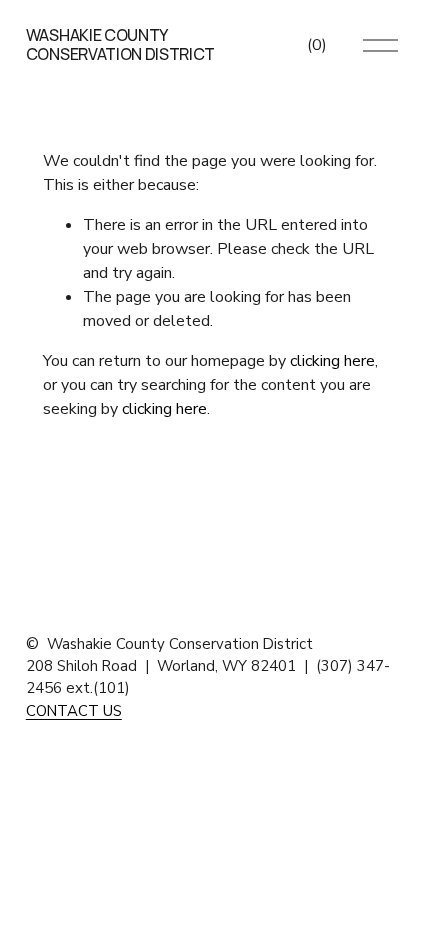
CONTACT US (74, 711)
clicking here (332, 361)
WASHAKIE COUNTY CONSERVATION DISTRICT (120, 44)
